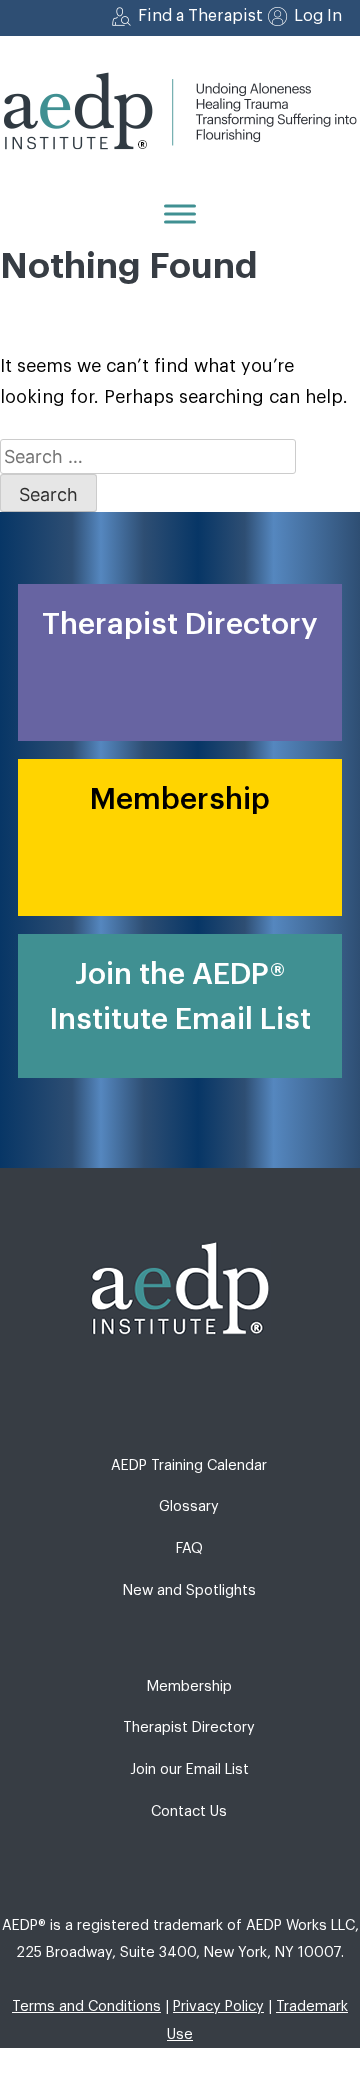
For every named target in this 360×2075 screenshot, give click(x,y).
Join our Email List (189, 1769)
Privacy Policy (218, 2006)
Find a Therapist (200, 16)
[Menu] (180, 213)
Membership (189, 1686)
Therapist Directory (189, 1727)
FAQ (189, 1548)
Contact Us (189, 1811)
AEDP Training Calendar (189, 1465)
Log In (318, 16)
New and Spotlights (189, 1590)
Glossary (189, 1506)
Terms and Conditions (86, 2006)
